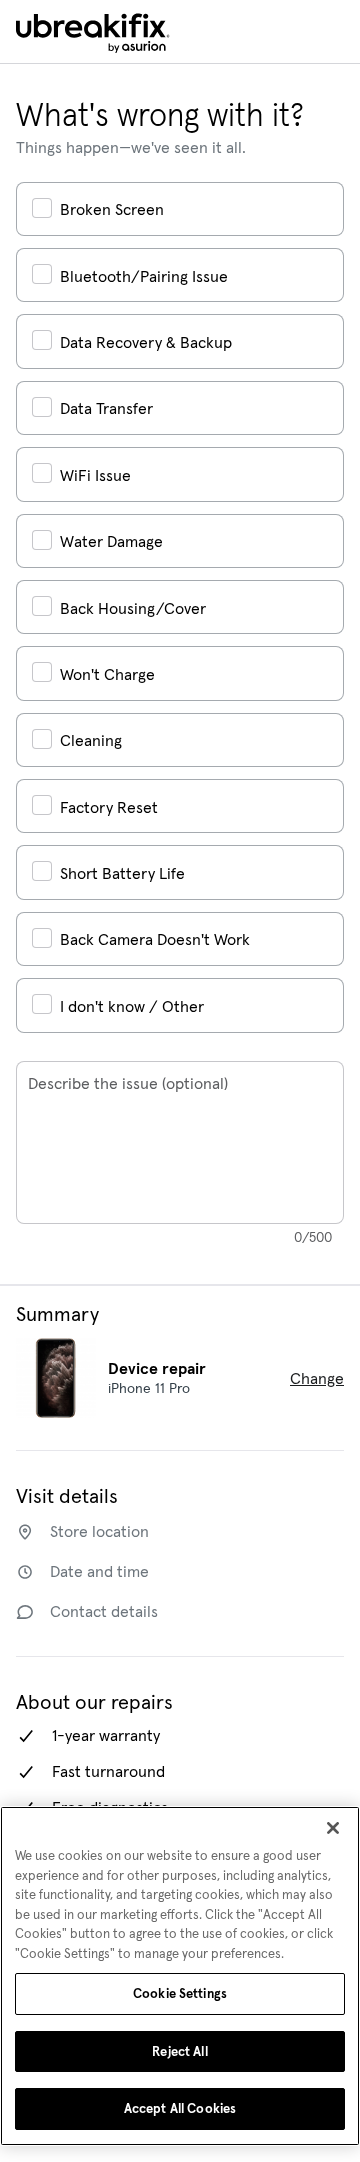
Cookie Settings (180, 1993)
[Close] (333, 1828)
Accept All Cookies (180, 2108)
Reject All (179, 2051)
